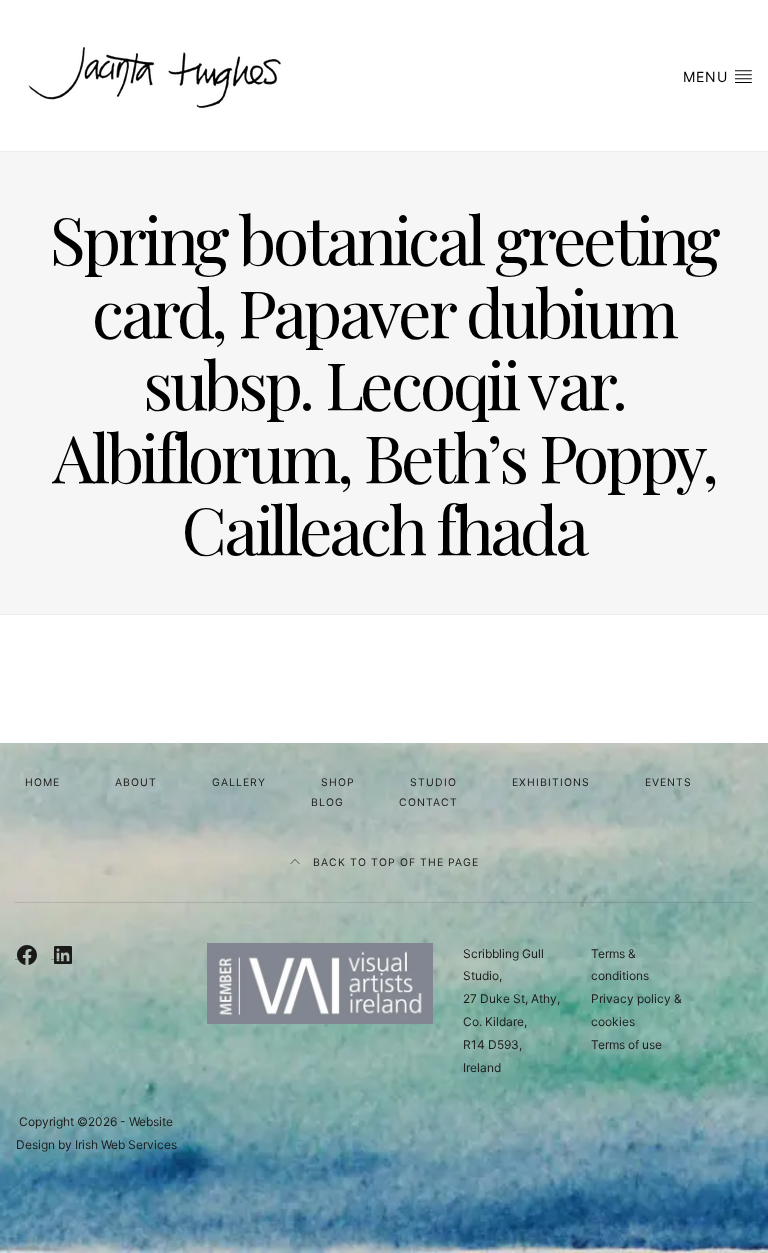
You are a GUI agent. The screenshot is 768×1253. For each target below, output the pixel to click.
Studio (433, 782)
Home (42, 782)
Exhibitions (551, 782)
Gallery (239, 782)
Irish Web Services (126, 1144)
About (136, 782)
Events (668, 782)
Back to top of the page (394, 862)
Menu (708, 76)
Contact (428, 802)
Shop (338, 782)
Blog (327, 802)
